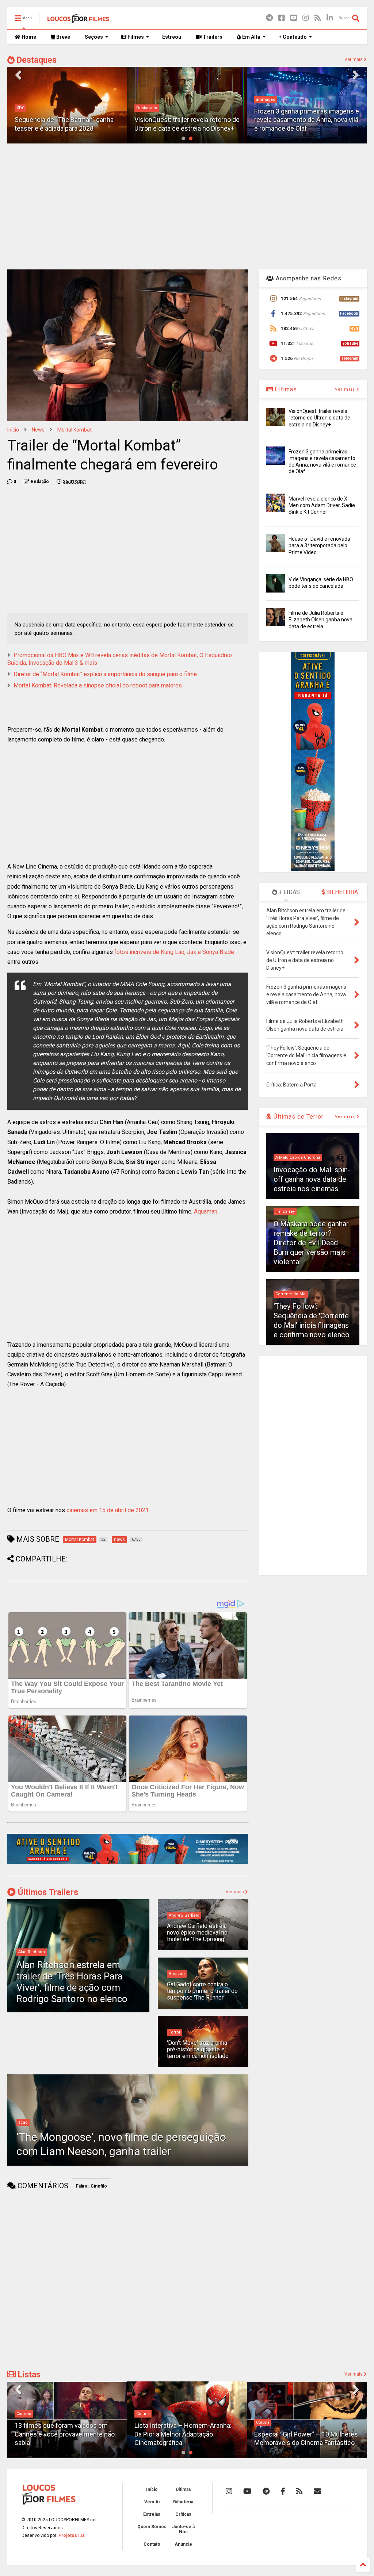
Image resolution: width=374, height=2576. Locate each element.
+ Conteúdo (293, 37)
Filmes (135, 37)
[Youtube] (294, 18)
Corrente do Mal (291, 1294)
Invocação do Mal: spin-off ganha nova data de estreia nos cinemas (312, 1179)
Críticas (183, 2514)
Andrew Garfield (184, 1915)
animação (266, 99)
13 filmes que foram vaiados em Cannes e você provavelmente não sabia (65, 2434)
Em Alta (251, 37)
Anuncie (183, 2544)
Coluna (143, 2414)
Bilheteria (183, 2502)
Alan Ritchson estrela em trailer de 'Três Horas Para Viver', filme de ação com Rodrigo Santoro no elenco (72, 1982)
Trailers (212, 37)
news (38, 430)
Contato (152, 2544)
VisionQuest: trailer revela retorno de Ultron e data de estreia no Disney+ (319, 418)
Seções (94, 37)
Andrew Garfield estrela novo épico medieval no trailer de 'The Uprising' (197, 1933)
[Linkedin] (330, 18)
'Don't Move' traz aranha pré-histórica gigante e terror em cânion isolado (198, 2050)
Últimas (285, 389)
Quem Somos (152, 2527)
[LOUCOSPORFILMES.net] (78, 20)
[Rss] (318, 18)
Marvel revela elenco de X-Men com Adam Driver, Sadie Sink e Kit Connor (322, 505)
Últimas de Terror (298, 1117)
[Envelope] (317, 2491)
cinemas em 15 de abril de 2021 (108, 1510)
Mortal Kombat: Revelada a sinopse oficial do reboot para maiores (98, 685)
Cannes (24, 2414)
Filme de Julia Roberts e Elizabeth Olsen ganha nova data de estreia (320, 620)
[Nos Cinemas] (128, 1862)
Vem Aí (152, 2502)
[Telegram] (269, 18)
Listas (28, 2375)
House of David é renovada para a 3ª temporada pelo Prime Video (319, 545)
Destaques (36, 60)
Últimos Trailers (47, 1892)
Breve (63, 37)
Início (13, 430)
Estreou (172, 37)
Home (28, 37)
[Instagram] (306, 18)
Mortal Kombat (75, 430)
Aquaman (206, 1212)
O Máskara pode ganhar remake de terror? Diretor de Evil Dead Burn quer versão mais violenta (311, 1243)
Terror (175, 2032)
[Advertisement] (187, 206)
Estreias (152, 2514)
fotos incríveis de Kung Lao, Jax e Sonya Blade (174, 952)
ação (23, 2122)
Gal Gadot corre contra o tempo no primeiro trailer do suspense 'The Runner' (202, 1991)
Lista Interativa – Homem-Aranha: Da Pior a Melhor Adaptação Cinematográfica (183, 2434)
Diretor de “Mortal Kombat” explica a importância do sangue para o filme (105, 674)
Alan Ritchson (32, 1952)
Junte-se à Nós (183, 2529)
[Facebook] (282, 18)
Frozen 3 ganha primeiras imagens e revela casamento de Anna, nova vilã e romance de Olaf (307, 120)
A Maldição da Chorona (298, 1157)
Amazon (177, 1974)
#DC (20, 108)
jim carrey (285, 1212)
